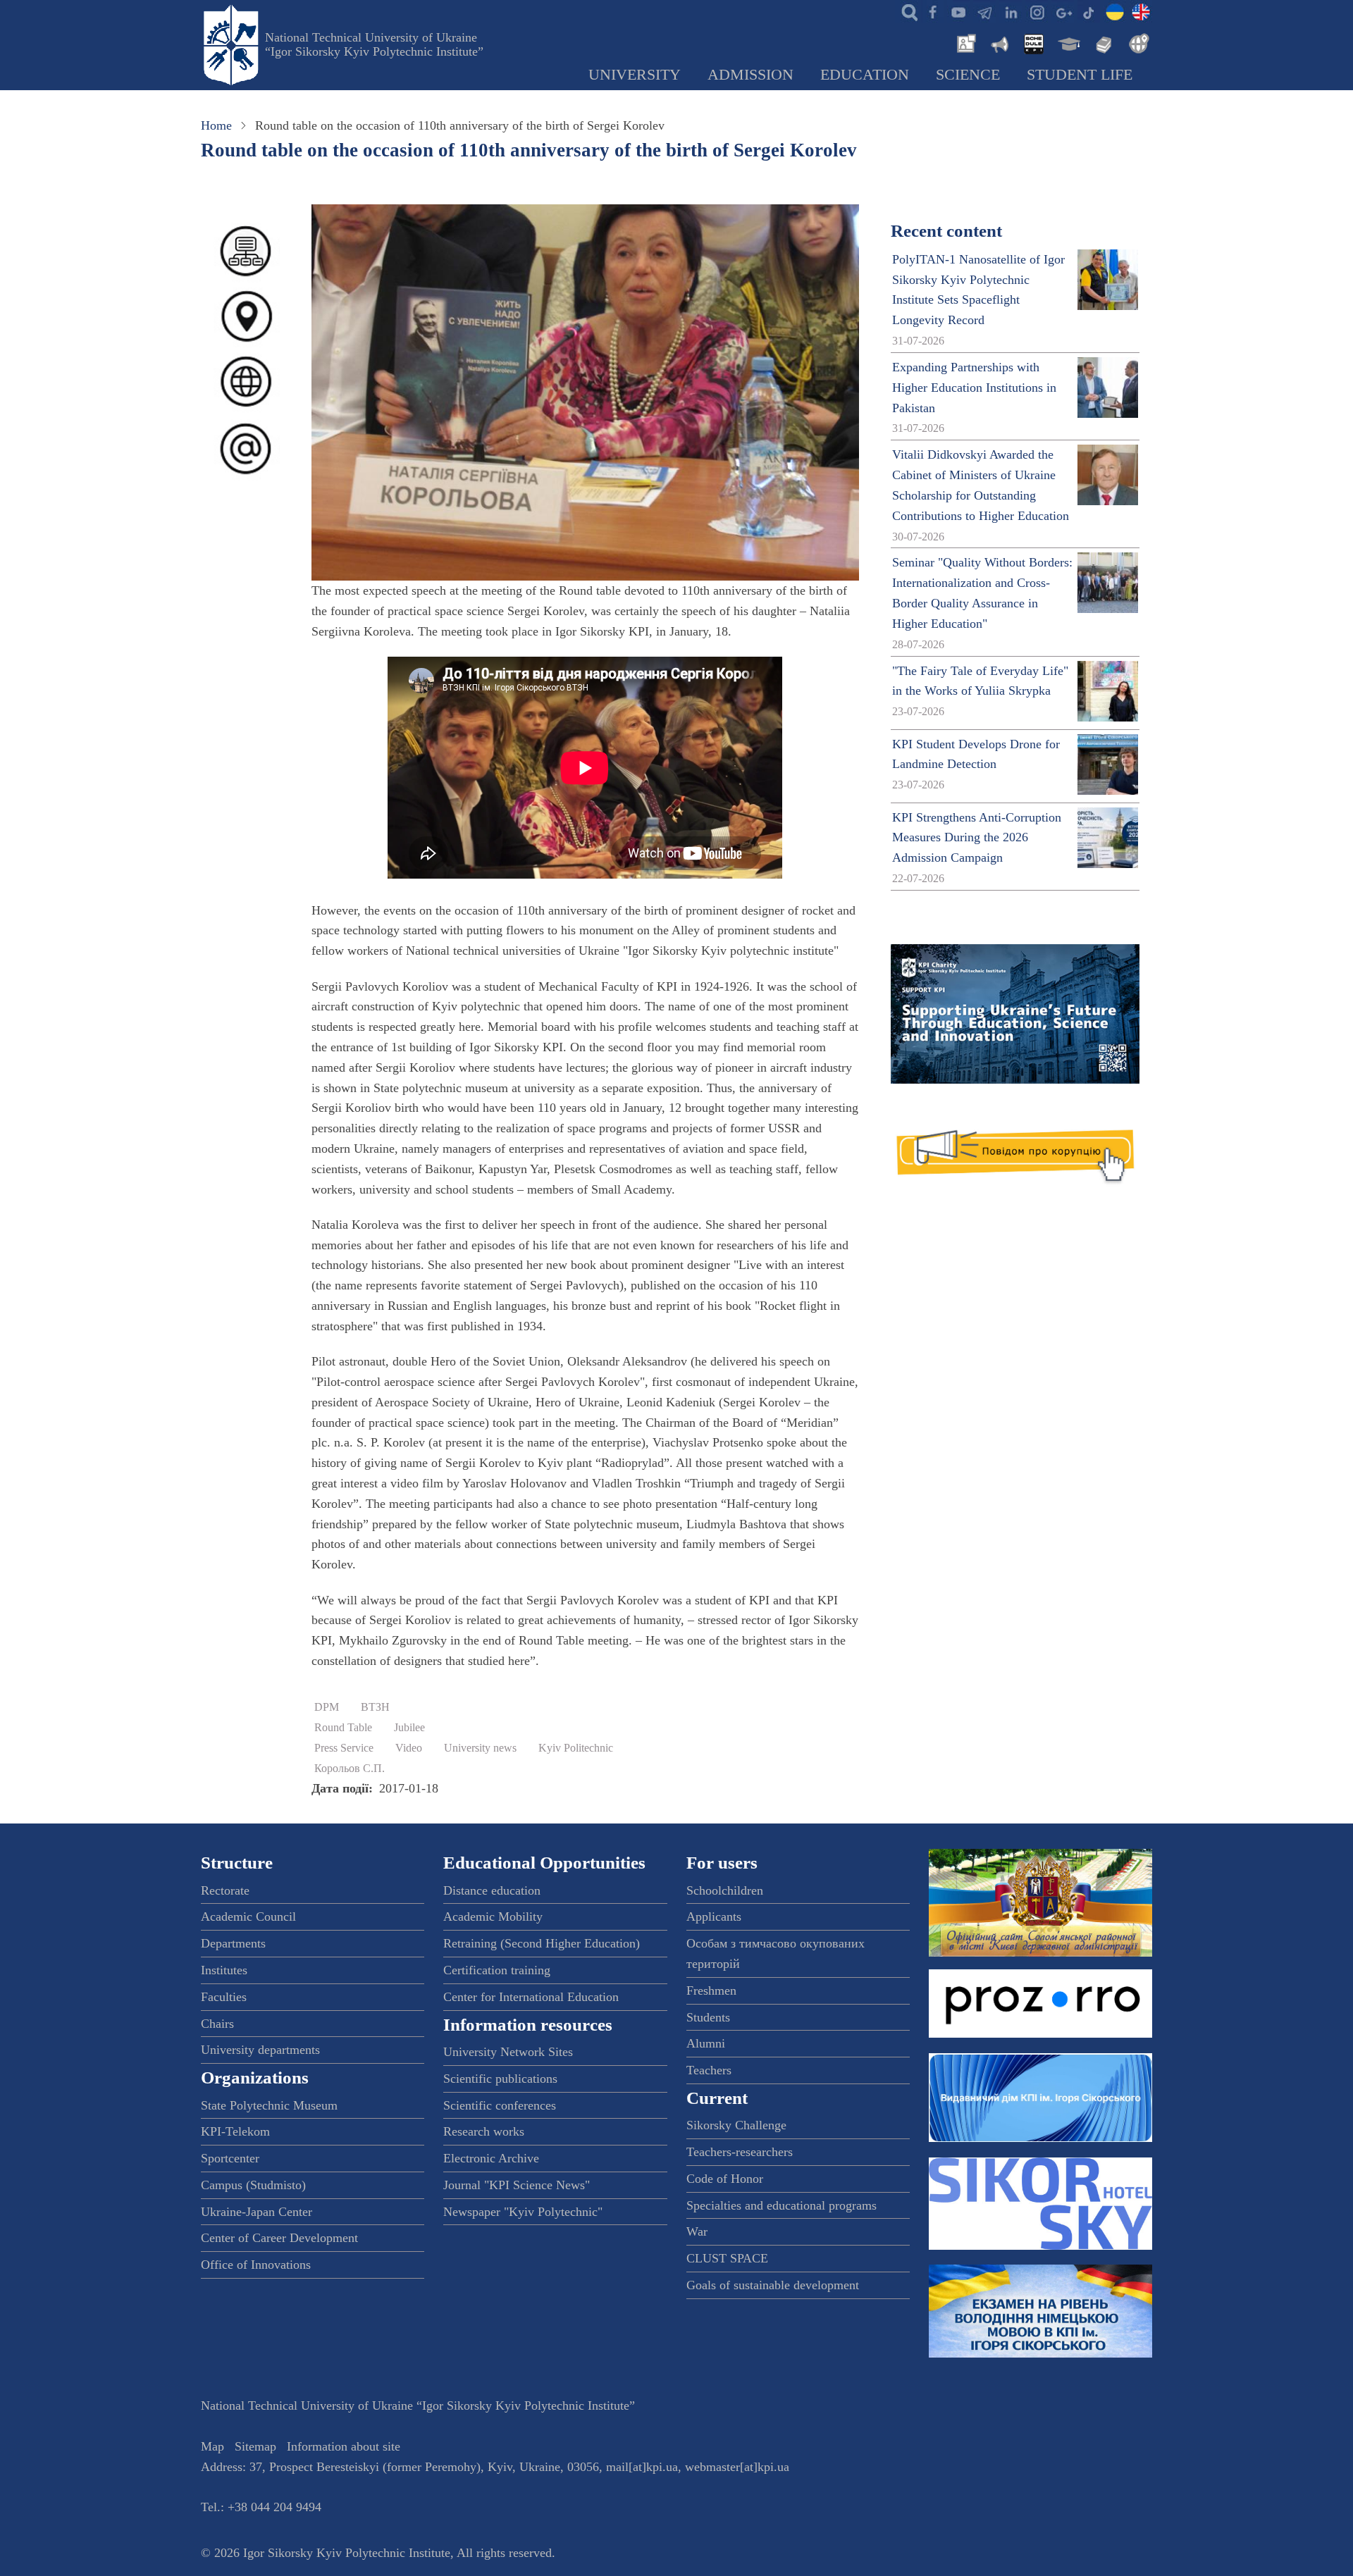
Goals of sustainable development (773, 2285)
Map (212, 2446)
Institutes (224, 1970)
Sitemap (255, 2446)
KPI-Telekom (235, 2131)
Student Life (1080, 75)
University (635, 75)
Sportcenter (230, 2158)
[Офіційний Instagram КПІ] (1037, 11)
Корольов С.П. (350, 1769)
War (697, 2231)
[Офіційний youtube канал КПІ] (958, 11)
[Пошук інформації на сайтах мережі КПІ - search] (906, 11)
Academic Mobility (493, 1916)
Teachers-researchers (740, 2152)
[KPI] (1141, 11)
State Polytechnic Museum (269, 2105)
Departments (233, 1943)
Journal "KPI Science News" (517, 2185)
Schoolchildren (725, 1890)
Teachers (709, 2070)
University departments (260, 2050)
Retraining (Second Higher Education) (542, 1943)
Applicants (714, 1916)
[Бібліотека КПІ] (1102, 42)
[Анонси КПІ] (999, 42)
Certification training (497, 1970)
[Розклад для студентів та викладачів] (1033, 42)
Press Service (344, 1748)
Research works (484, 2131)
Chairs (217, 2024)
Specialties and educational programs (781, 2205)
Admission (750, 75)
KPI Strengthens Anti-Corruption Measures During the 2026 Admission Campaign (977, 838)
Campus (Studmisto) (253, 2185)
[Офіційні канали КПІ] (984, 11)
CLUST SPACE (727, 2258)
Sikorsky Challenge (736, 2125)
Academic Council (248, 1916)
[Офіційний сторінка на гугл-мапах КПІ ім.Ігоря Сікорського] (1063, 11)
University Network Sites (508, 2052)
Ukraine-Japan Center (257, 2212)
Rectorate (225, 1890)
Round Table (343, 1728)
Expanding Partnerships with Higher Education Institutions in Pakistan (974, 388)
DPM (327, 1707)
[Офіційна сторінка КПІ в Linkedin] (1011, 11)
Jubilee (409, 1728)
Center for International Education (531, 1997)
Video (409, 1748)
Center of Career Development (279, 2238)
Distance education (492, 1890)
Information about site (344, 2446)
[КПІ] (1115, 11)
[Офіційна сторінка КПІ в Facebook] (932, 11)
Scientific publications (500, 2079)
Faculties (224, 1997)
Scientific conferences (500, 2105)
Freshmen (711, 1990)
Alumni (706, 2043)
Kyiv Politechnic (576, 1748)
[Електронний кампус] (1068, 42)
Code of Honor (725, 2179)
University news (480, 1748)
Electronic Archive (491, 2158)
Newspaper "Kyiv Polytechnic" (523, 2212)
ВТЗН (375, 1707)
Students (708, 2017)
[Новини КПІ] (964, 42)
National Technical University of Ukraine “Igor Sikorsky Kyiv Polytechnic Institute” (374, 44)
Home (216, 125)
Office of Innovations (256, 2265)
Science (968, 75)
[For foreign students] (1137, 42)
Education (865, 75)
